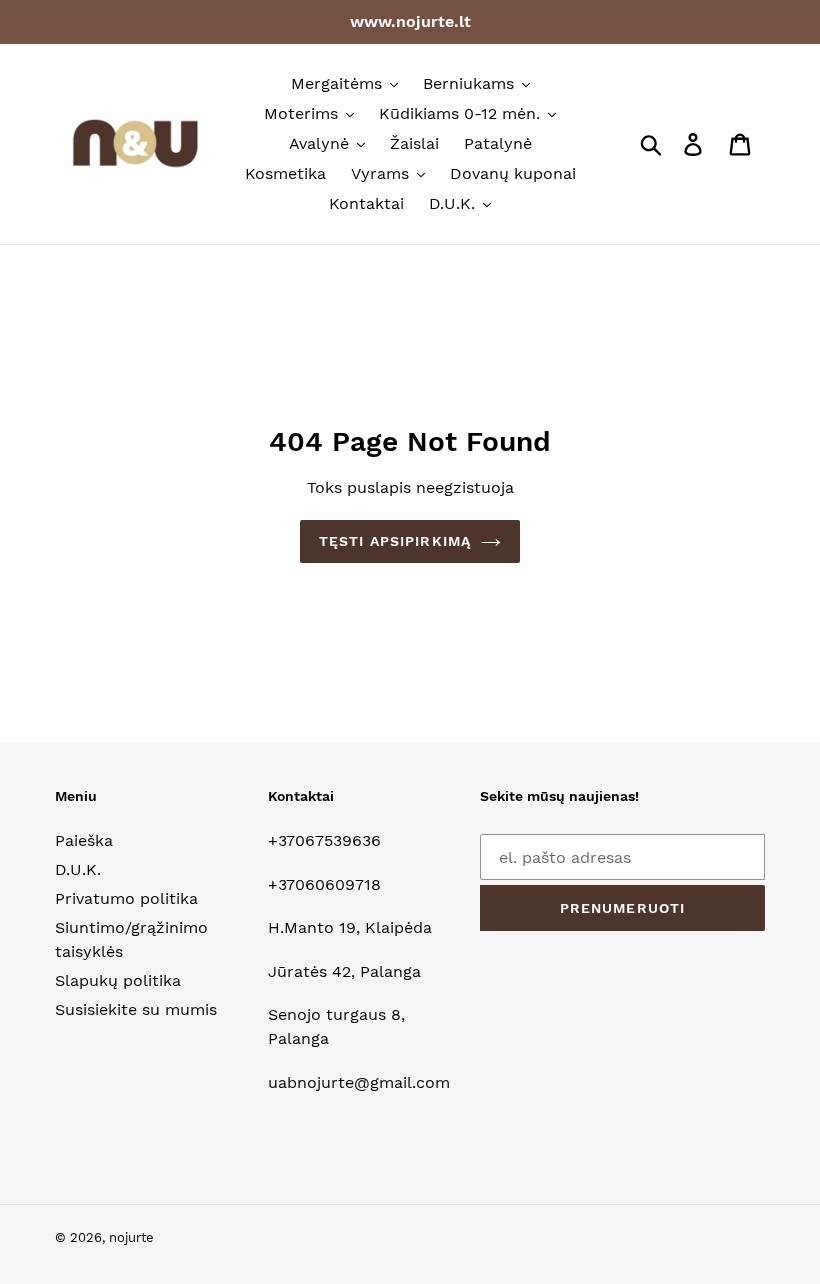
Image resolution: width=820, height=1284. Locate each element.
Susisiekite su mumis (136, 1009)
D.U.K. (78, 869)
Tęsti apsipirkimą (395, 541)
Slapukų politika (118, 980)
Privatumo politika (126, 898)
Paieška (84, 840)
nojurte (131, 1237)
